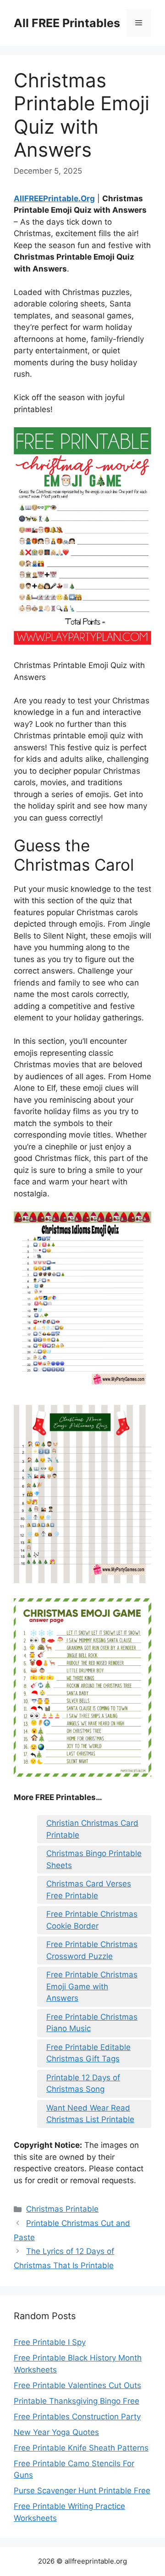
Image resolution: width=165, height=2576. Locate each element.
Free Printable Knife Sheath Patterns (81, 2448)
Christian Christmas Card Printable (92, 1829)
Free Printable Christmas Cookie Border (92, 1920)
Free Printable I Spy (50, 2342)
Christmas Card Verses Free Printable (89, 1890)
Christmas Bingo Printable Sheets (94, 1859)
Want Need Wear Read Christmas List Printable (90, 2114)
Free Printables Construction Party (77, 2417)
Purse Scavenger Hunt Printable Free (82, 2491)
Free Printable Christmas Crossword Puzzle (92, 1950)
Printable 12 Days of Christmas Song (83, 2083)
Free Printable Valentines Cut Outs (77, 2385)
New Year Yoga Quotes (56, 2432)
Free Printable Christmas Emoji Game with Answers (92, 1986)
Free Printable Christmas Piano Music (92, 2023)
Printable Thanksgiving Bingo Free (77, 2401)
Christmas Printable (62, 2209)
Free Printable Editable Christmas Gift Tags (88, 2053)
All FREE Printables (67, 23)
